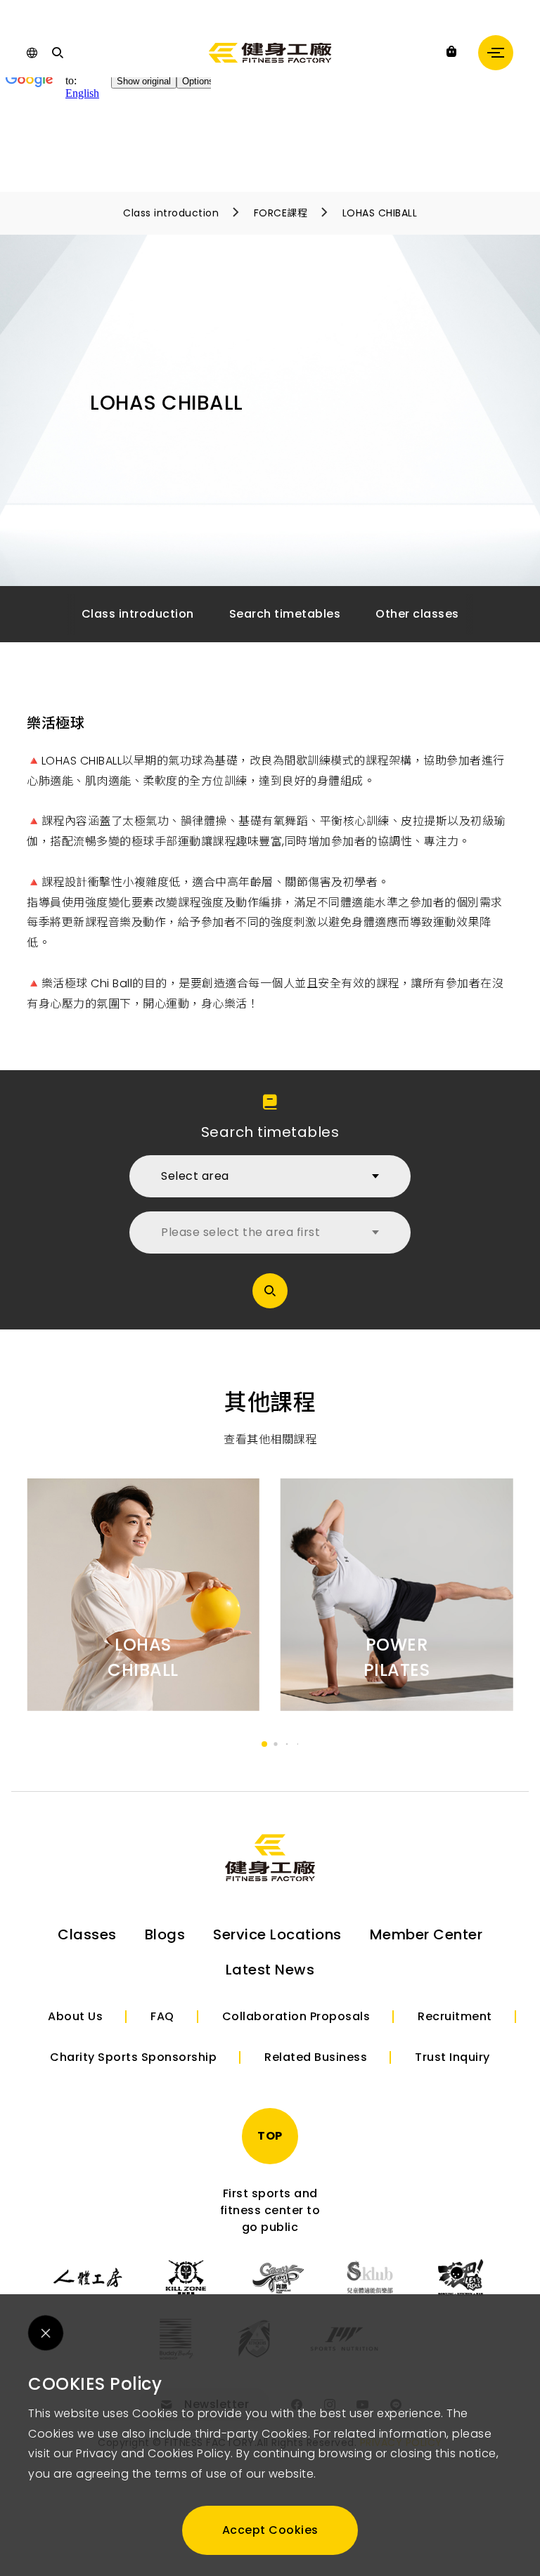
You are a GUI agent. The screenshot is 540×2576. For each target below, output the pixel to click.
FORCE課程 (281, 213)
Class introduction (171, 213)
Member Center (426, 1934)
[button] (264, 1744)
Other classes (417, 614)
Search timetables (285, 614)
